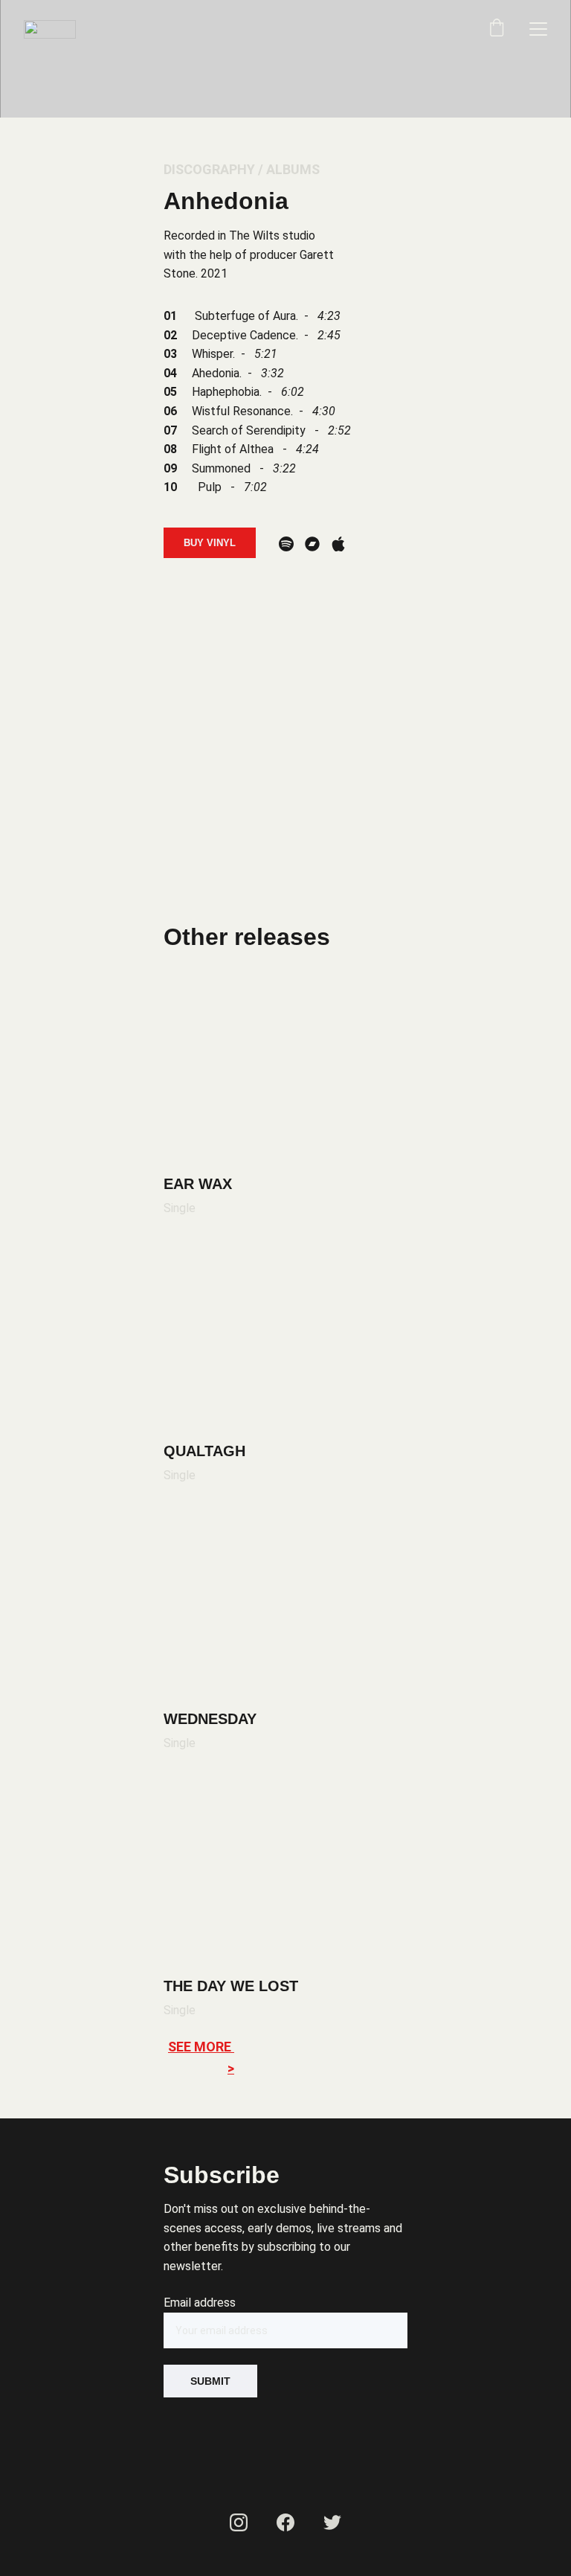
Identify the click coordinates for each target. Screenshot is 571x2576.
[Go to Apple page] (338, 544)
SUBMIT (210, 2381)
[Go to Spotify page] (286, 544)
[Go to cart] (497, 29)
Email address (200, 2303)
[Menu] (538, 29)
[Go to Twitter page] (332, 2522)
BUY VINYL (210, 543)
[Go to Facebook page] (285, 2522)
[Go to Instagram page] (239, 2522)
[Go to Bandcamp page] (312, 544)
